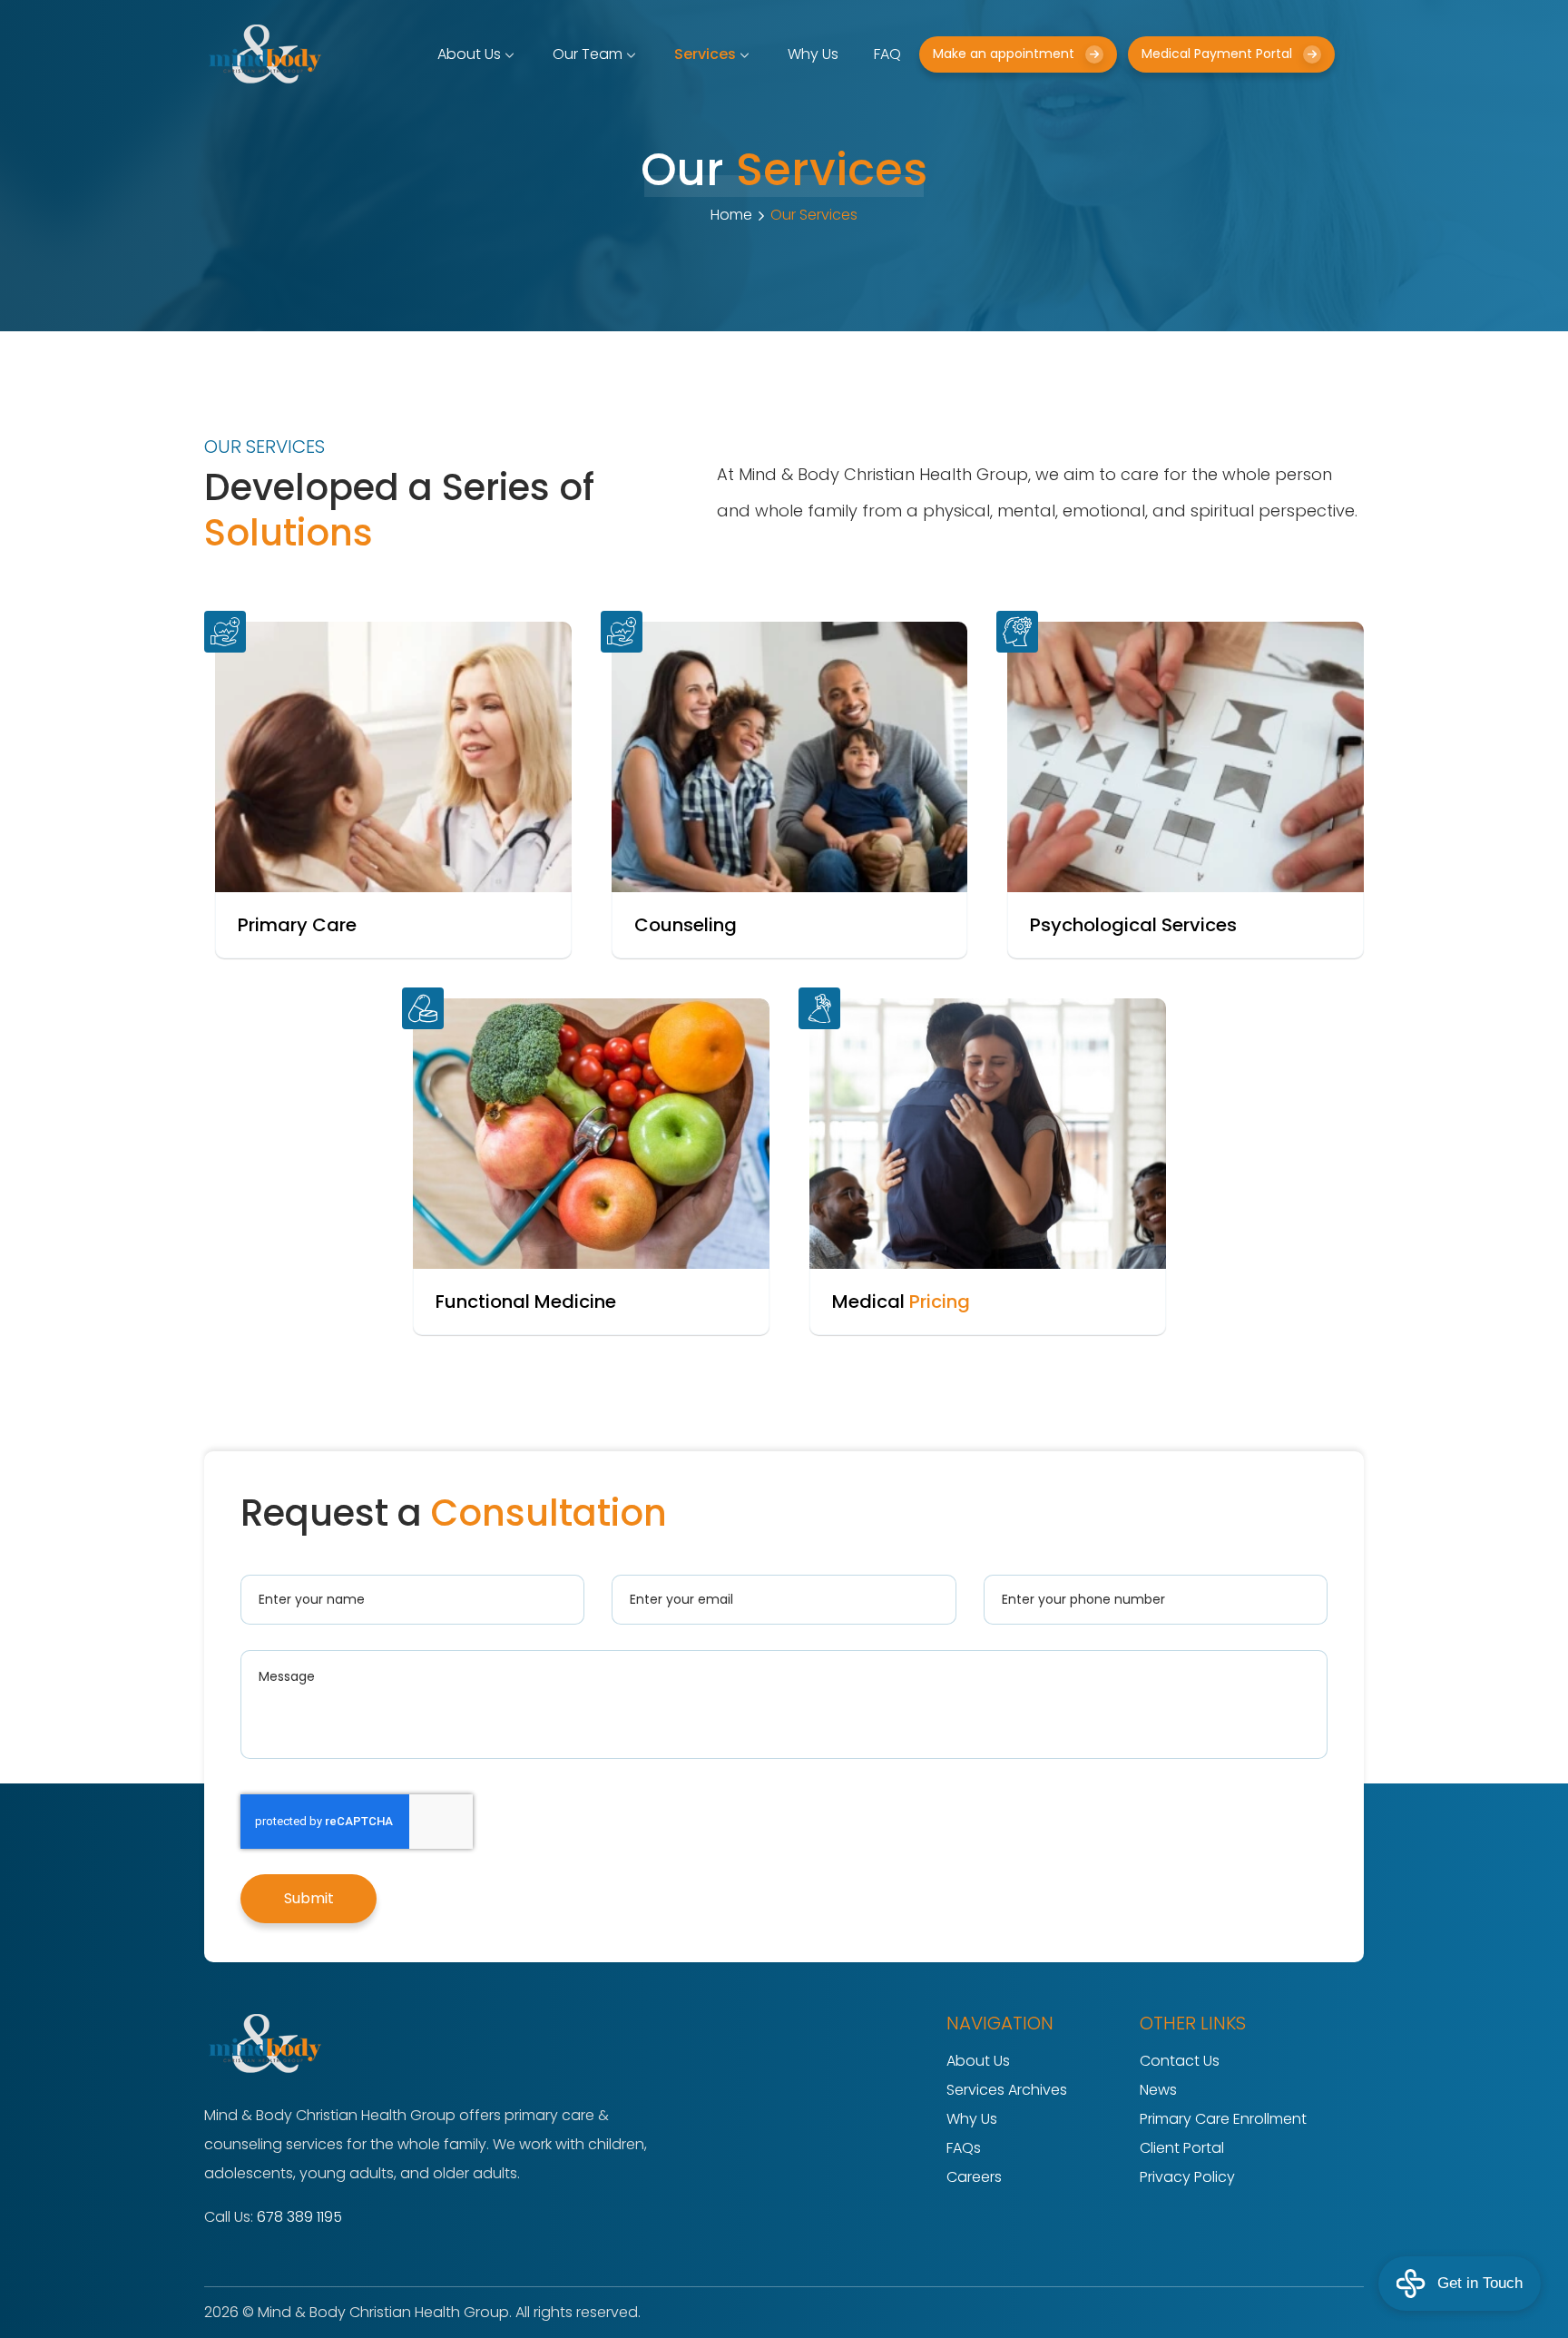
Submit (309, 1898)
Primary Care (297, 925)
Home (731, 215)
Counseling (686, 925)
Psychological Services (1133, 925)
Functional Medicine (526, 1302)
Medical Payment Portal (1217, 54)
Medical (901, 1302)
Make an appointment (1004, 54)
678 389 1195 (299, 2217)
